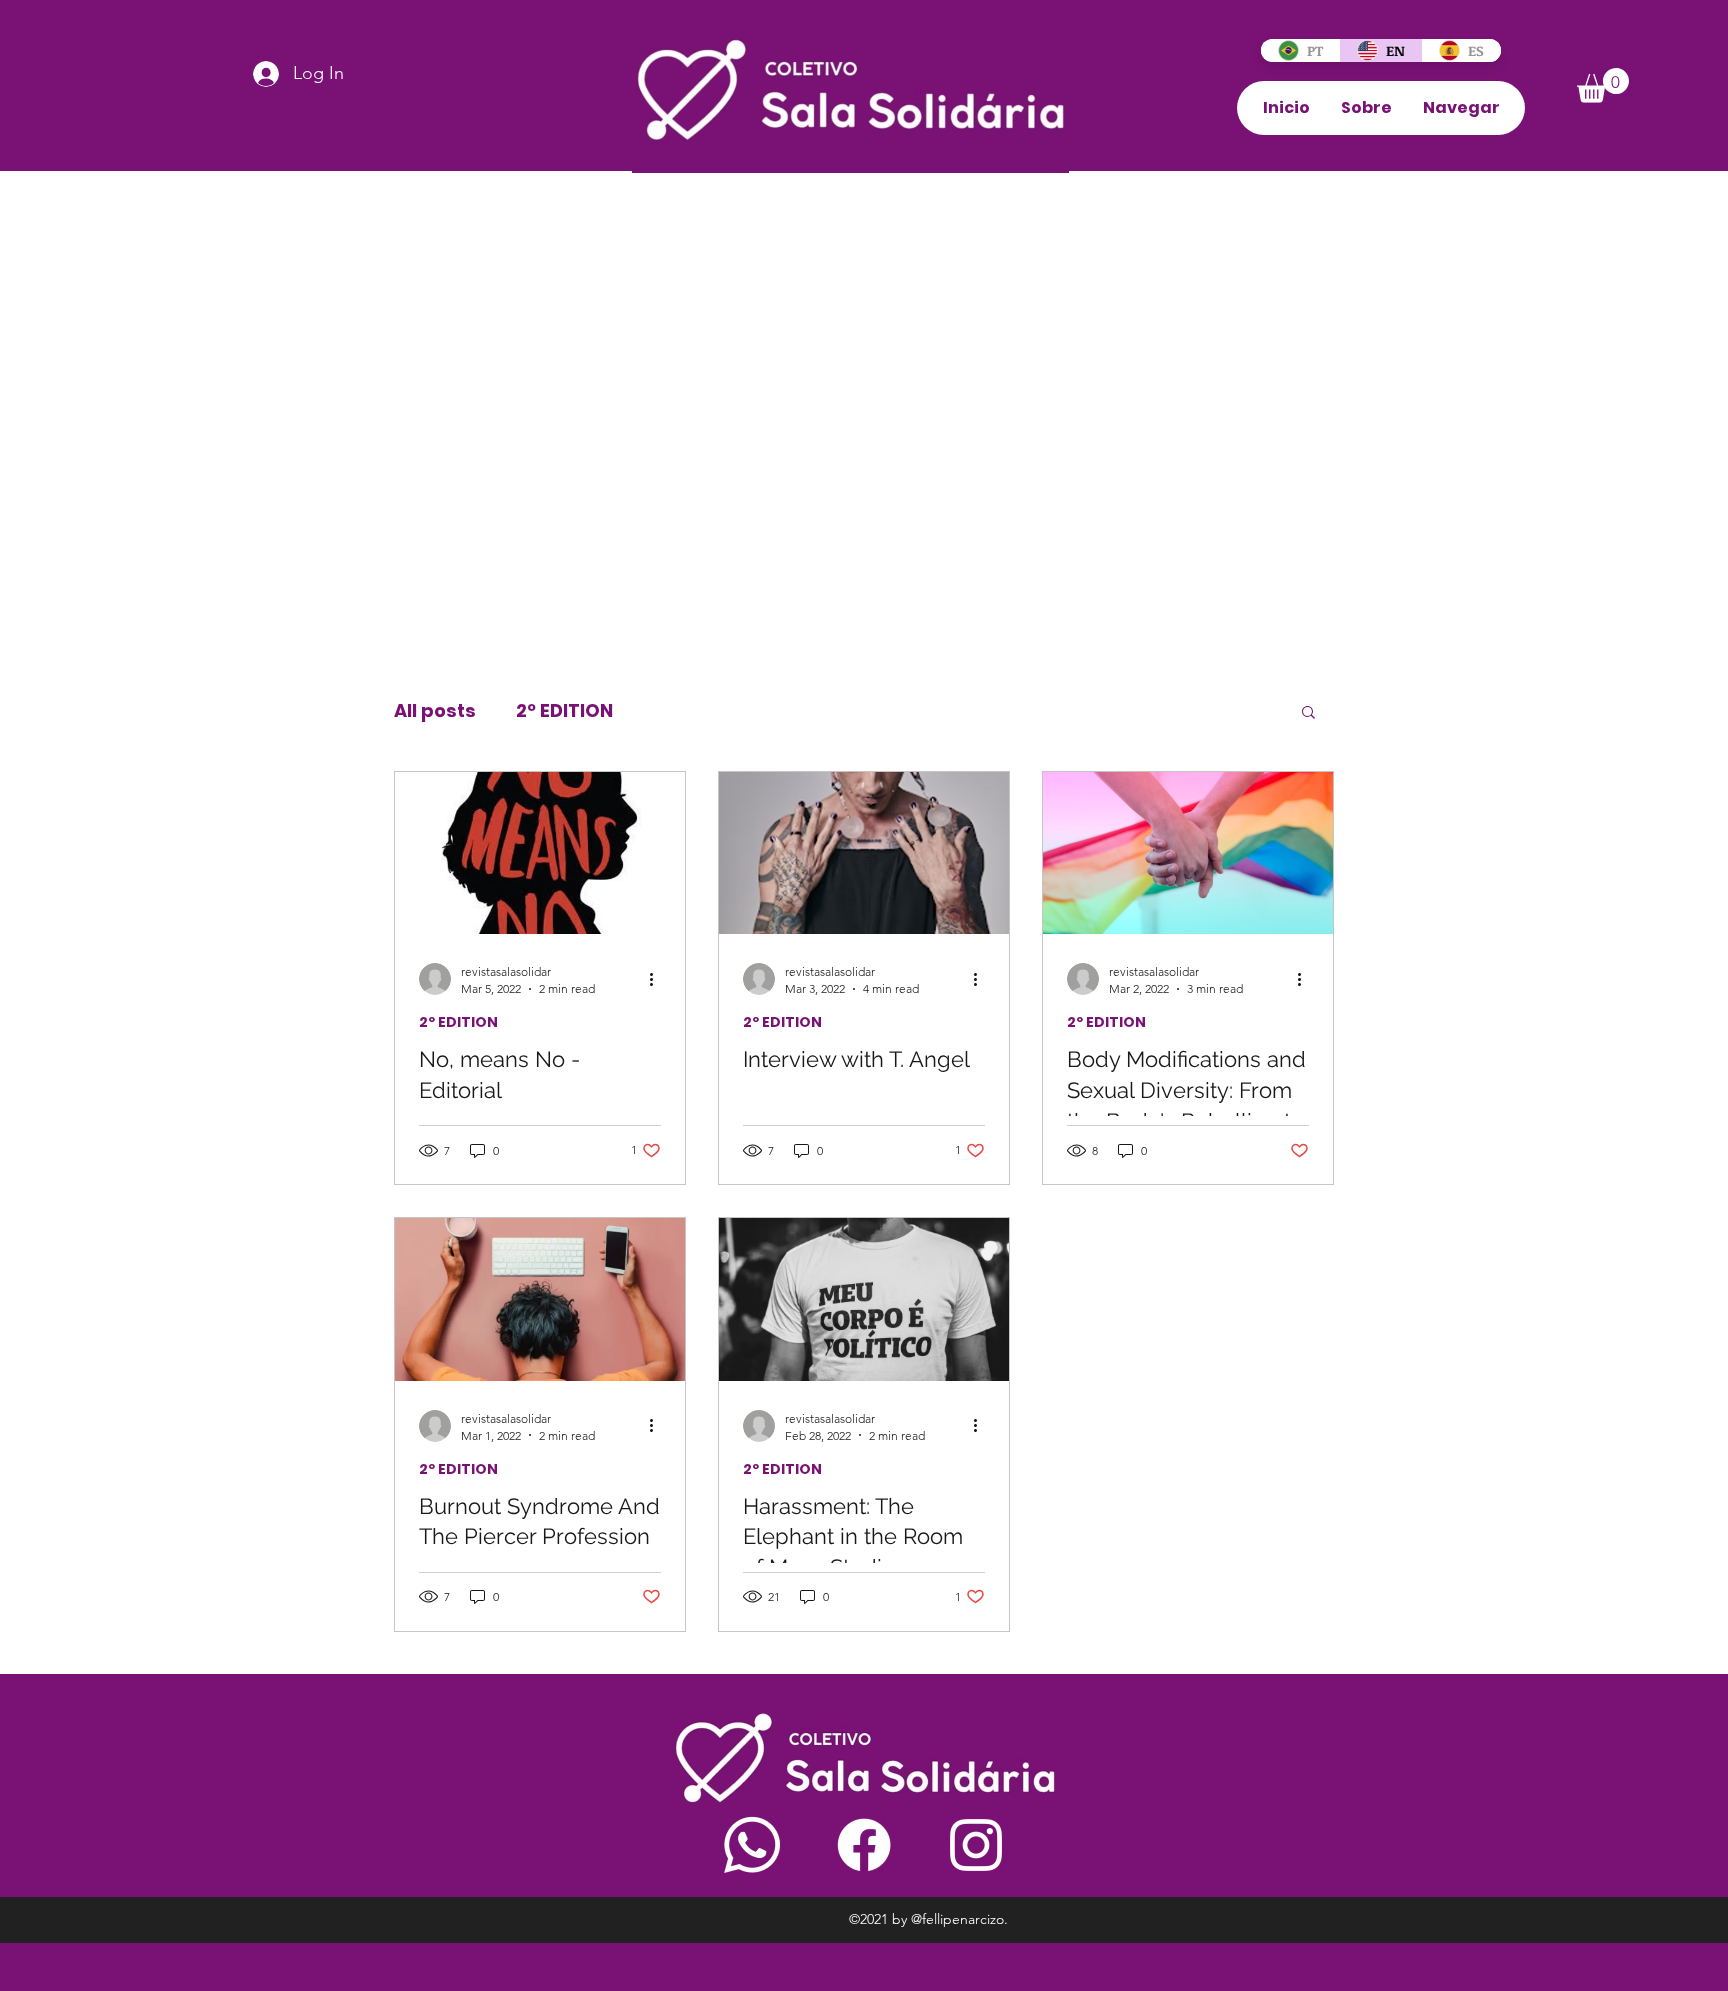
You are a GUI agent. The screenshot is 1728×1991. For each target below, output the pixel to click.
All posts (435, 711)
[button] (1603, 85)
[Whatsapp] (752, 1845)
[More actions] (658, 979)
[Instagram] (976, 1845)
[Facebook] (864, 1845)
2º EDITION (564, 711)
